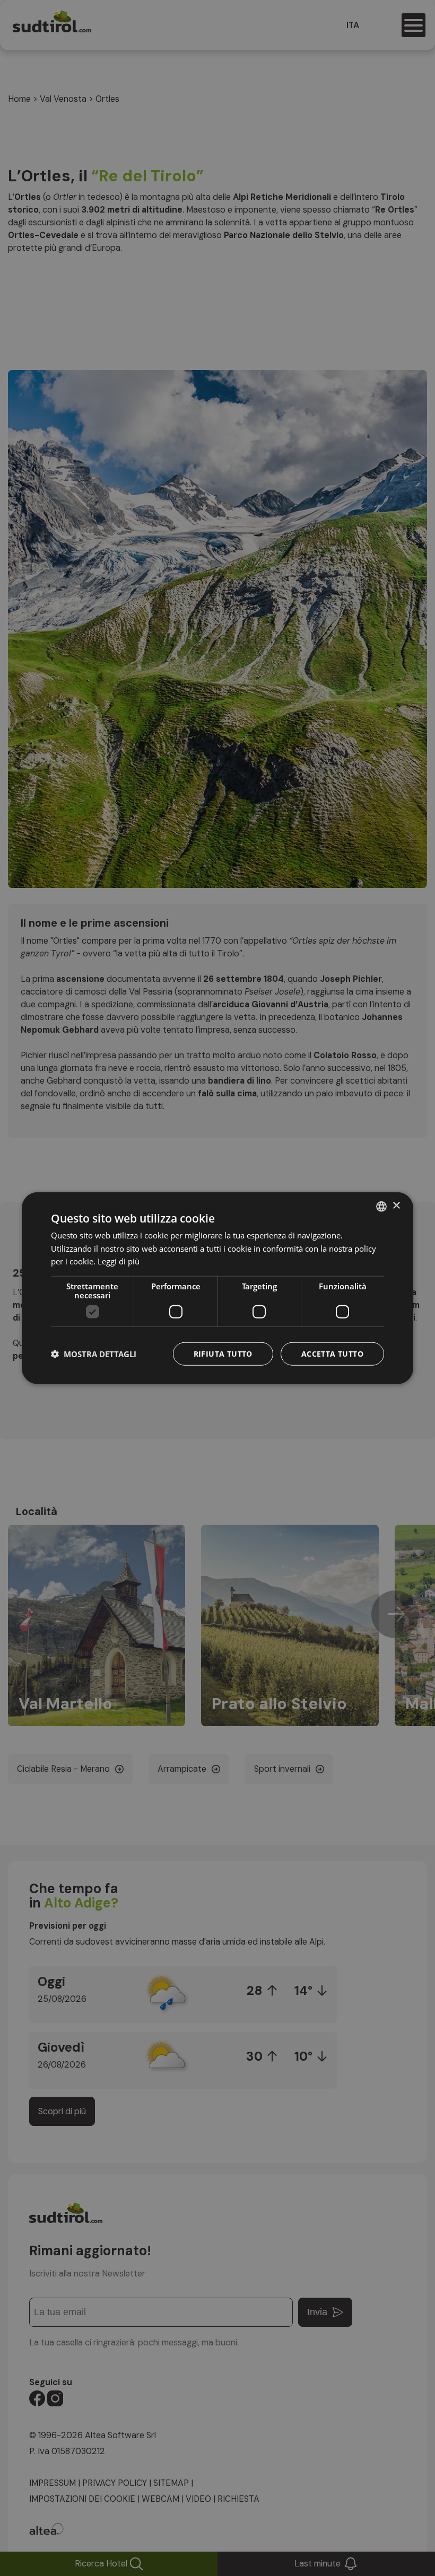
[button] (94, 1354)
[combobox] (381, 1206)
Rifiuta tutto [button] (223, 1354)
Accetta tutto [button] (332, 1354)
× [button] (396, 1206)
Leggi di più (119, 1261)
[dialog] (217, 1288)
